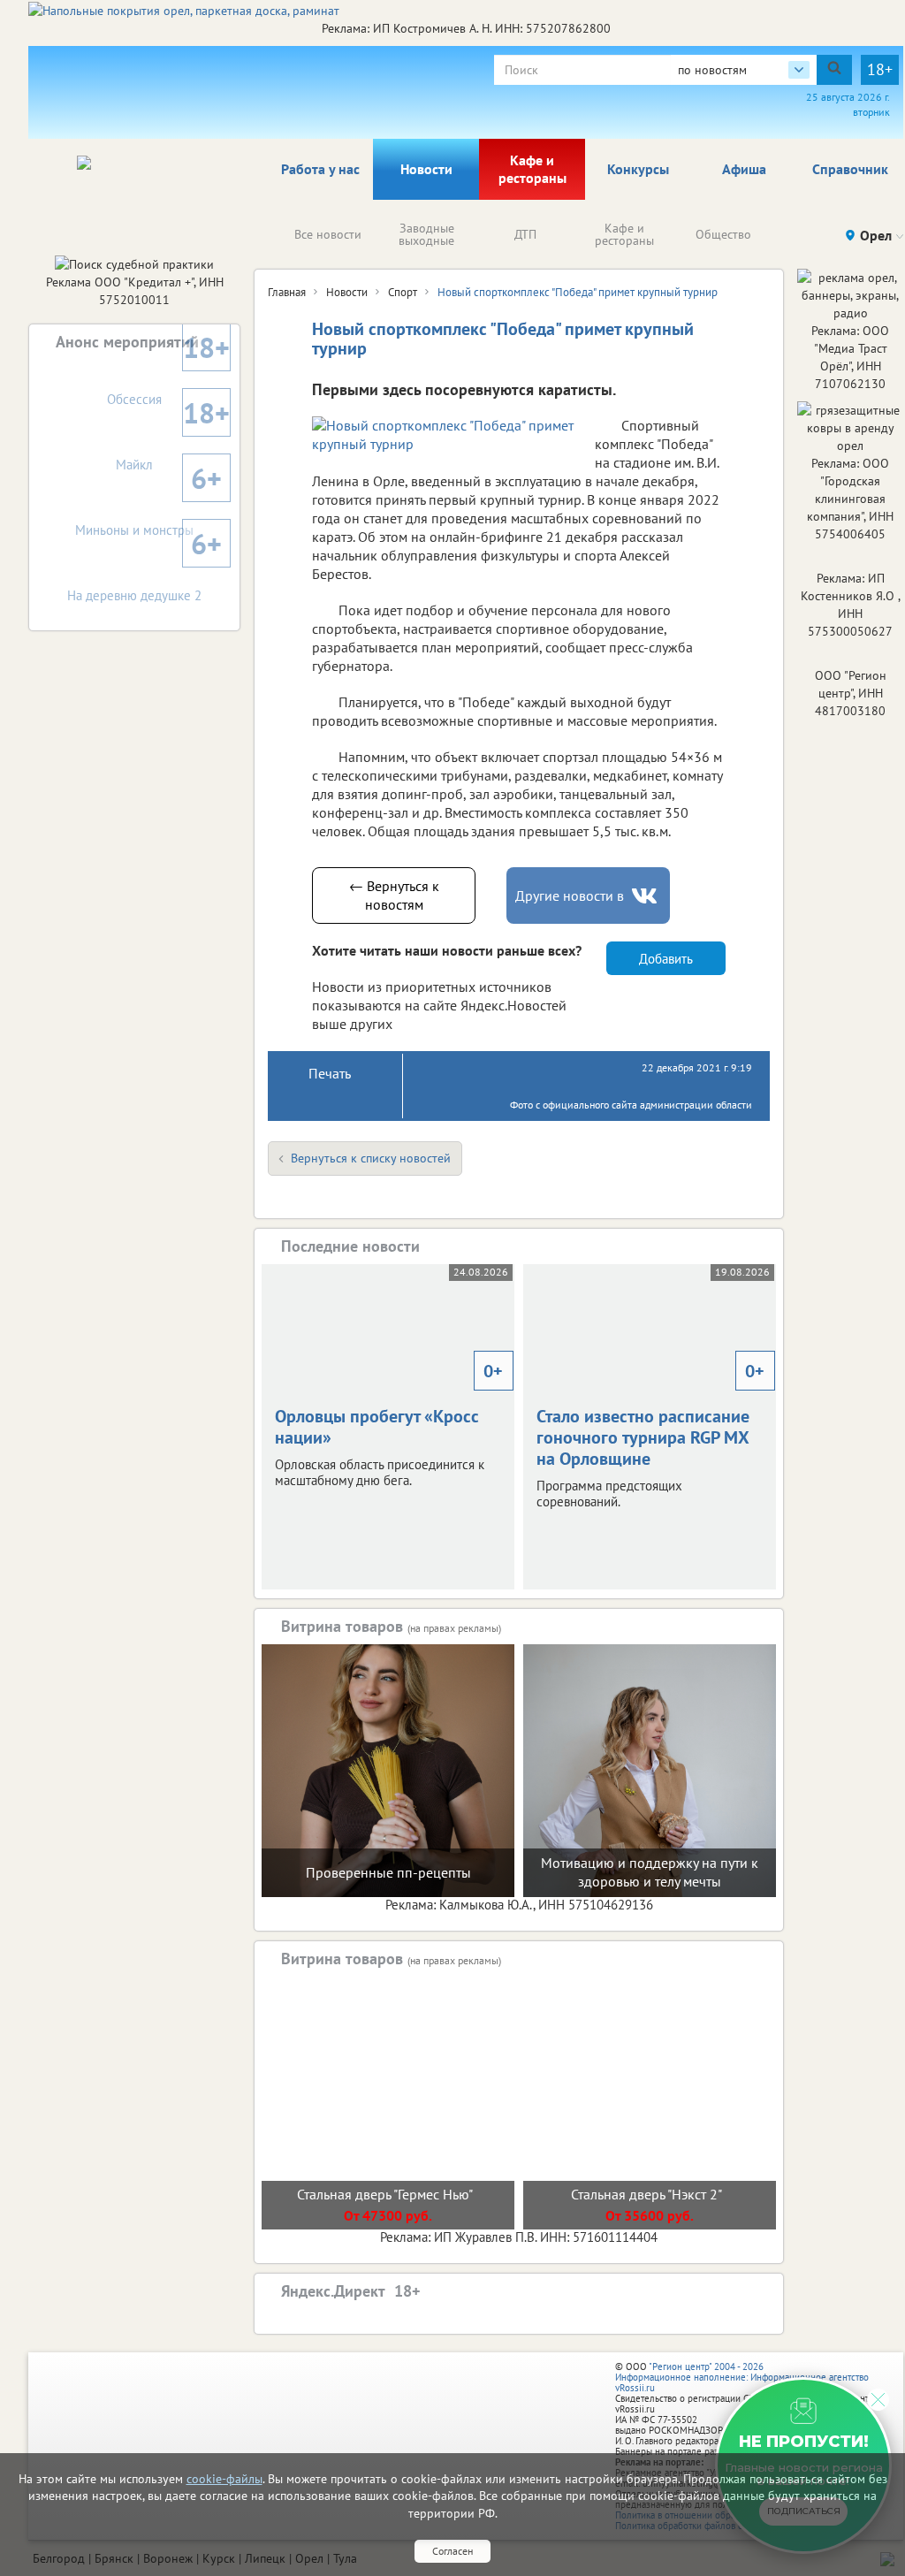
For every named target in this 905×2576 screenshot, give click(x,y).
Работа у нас (320, 169)
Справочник (850, 169)
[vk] (646, 896)
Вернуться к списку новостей (371, 1158)
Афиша (744, 169)
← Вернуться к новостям (394, 895)
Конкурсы (638, 169)
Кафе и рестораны (532, 169)
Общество (723, 234)
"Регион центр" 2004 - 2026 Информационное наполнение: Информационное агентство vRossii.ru (742, 2377)
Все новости (328, 234)
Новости (426, 169)
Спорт (403, 292)
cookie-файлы (224, 2479)
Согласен (452, 2551)
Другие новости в (570, 896)
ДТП (525, 234)
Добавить (666, 959)
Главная (287, 292)
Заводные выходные (426, 234)
